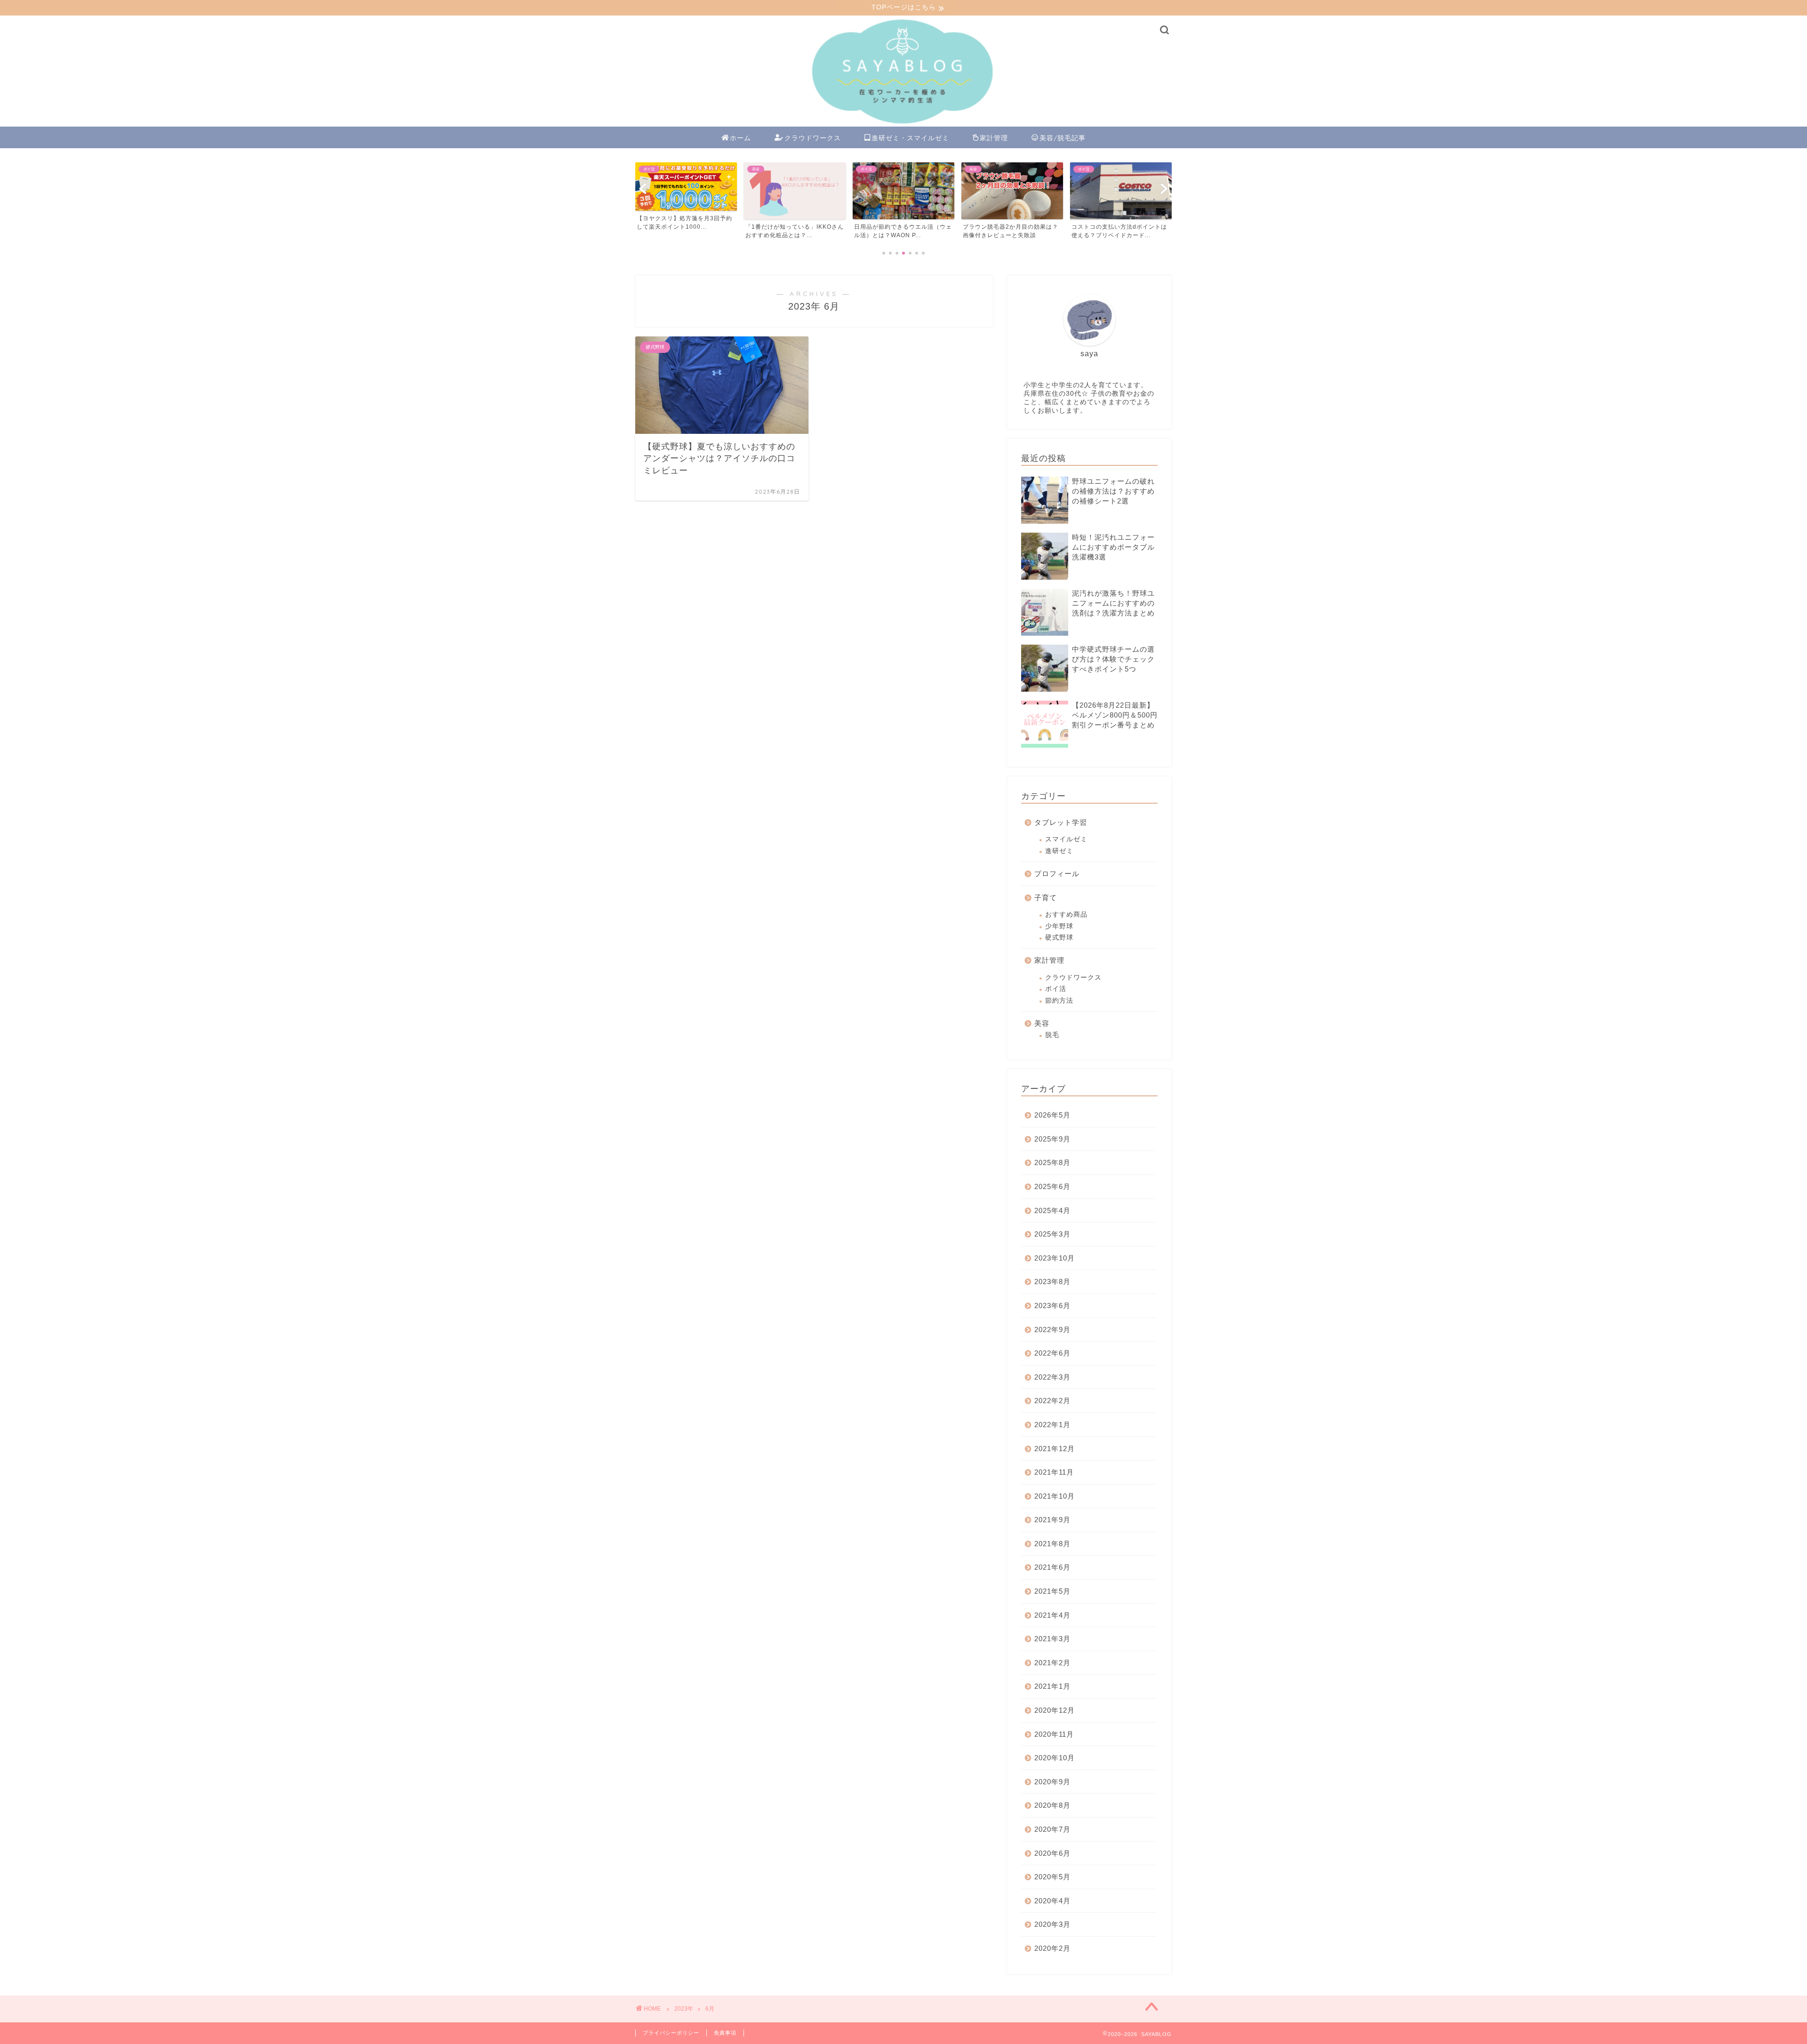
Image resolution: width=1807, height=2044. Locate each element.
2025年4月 (1052, 1210)
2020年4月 (1052, 1901)
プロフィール (1057, 874)
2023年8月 (1052, 1281)
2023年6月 (1052, 1305)
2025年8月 (1052, 1162)
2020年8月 (1052, 1805)
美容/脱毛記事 (1063, 138)
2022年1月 (1052, 1425)
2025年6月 (1052, 1186)
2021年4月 (1052, 1615)
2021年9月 (1052, 1520)
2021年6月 (1052, 1567)
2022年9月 (1052, 1329)
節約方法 (1059, 1001)
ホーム (740, 138)
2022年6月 (1052, 1353)
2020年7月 (1052, 1829)
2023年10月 (1055, 1258)
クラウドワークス (813, 138)
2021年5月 (1052, 1591)
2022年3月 (1052, 1377)
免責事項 (725, 2033)
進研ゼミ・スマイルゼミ (910, 138)
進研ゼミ (1059, 851)
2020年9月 (1052, 1782)
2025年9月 (1052, 1139)
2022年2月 (1052, 1401)
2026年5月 (1052, 1115)
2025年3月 (1052, 1234)
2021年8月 (1052, 1544)
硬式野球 (1059, 938)
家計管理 (994, 138)
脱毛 (1052, 1035)
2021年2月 (1052, 1663)
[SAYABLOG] (903, 124)
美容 (1042, 1023)
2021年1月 (1052, 1686)
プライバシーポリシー (671, 2033)
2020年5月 (1052, 1877)
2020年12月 (1055, 1710)
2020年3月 (1052, 1924)
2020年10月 (1055, 1758)
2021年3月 (1052, 1639)
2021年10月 (1055, 1496)
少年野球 (1059, 926)
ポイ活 (1056, 989)
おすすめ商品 (1066, 914)
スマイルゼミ (1066, 839)
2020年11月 (1054, 1734)
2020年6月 (1052, 1853)
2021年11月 (1054, 1472)
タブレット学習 (1061, 822)
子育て (1046, 898)
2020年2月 (1052, 1948)
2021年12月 (1055, 1449)
